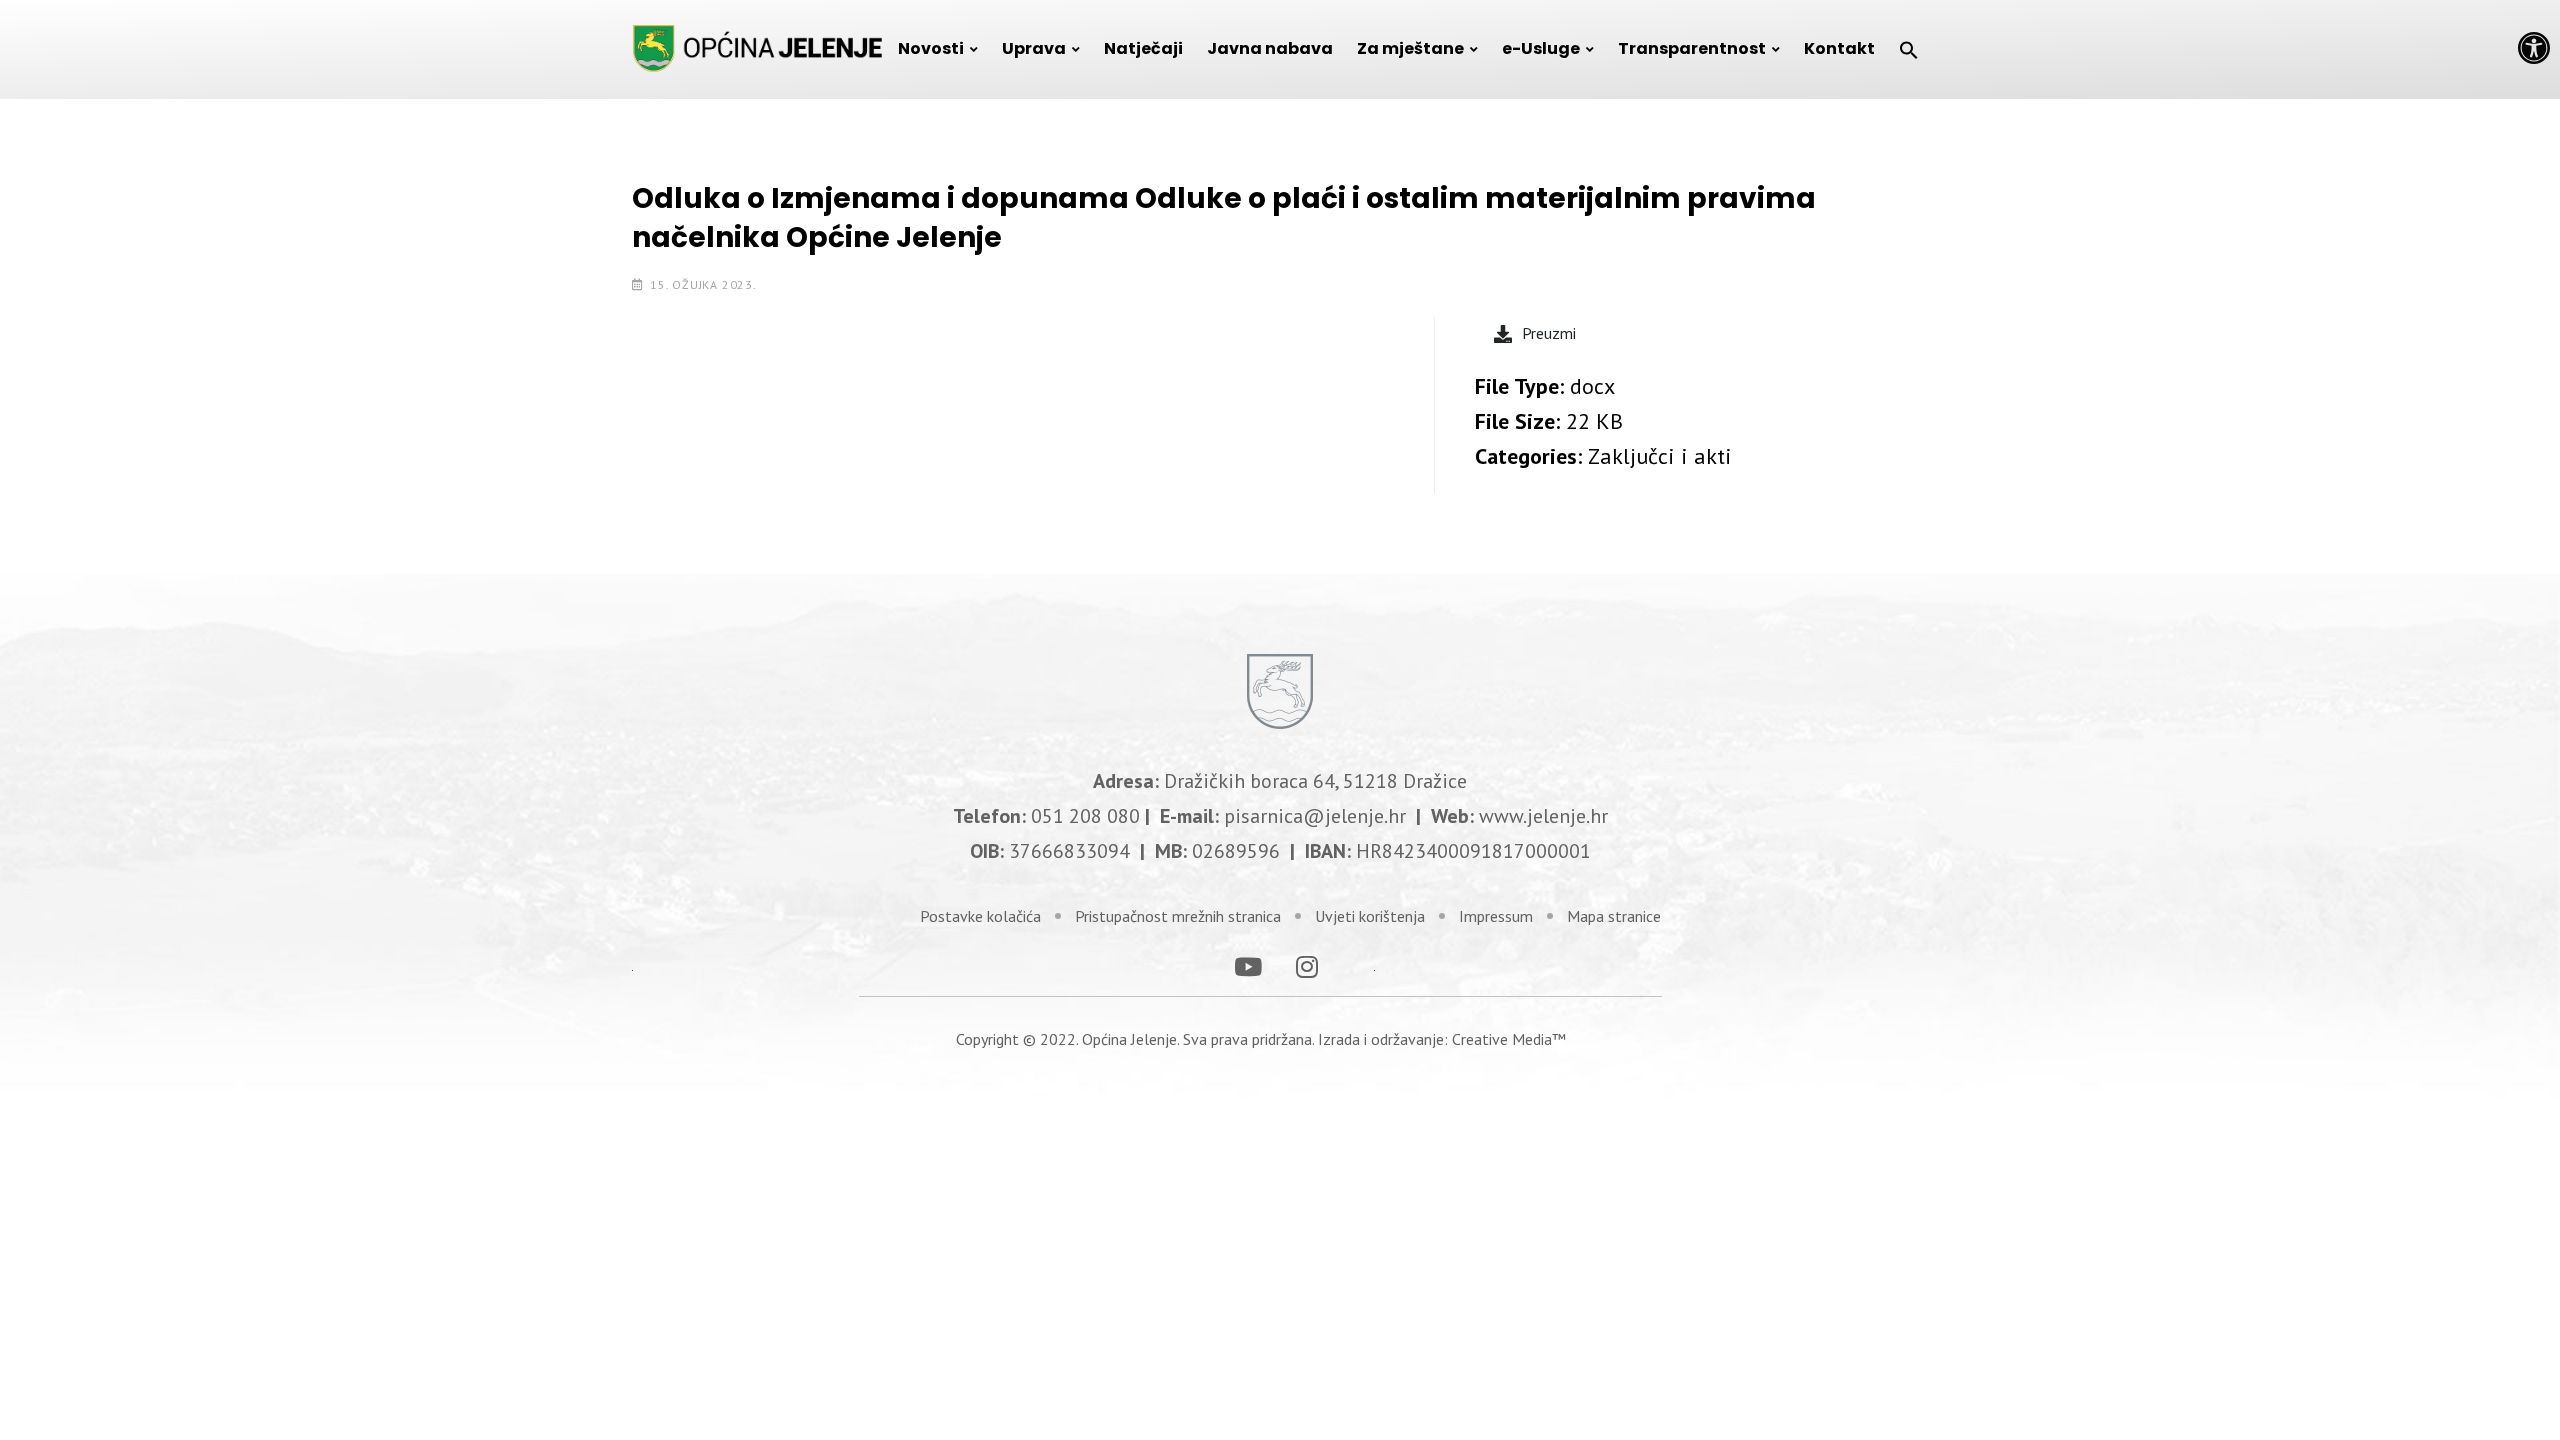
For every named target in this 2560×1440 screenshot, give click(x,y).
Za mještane (1410, 48)
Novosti (931, 48)
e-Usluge (1541, 48)
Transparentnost (1692, 48)
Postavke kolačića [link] (980, 916)
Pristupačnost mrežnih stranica (1178, 916)
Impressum (1496, 916)
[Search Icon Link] (1909, 49)
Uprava (1034, 48)
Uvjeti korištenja (1370, 916)
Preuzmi (1549, 333)
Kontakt (1839, 48)
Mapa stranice (1614, 916)
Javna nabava (1270, 48)
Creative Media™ (1509, 1039)
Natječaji (1143, 48)
